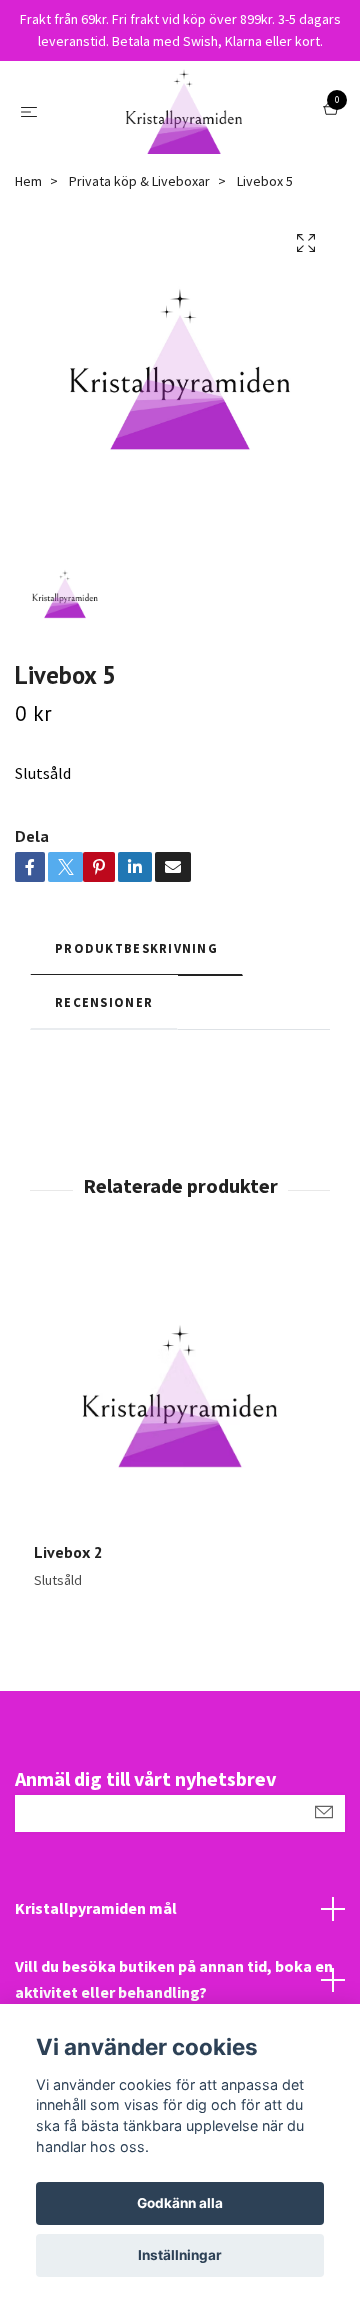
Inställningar (180, 2255)
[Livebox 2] (180, 1396)
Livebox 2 (68, 1552)
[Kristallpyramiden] (184, 111)
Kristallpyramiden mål (96, 1908)
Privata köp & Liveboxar (139, 181)
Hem (28, 181)
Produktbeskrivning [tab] (136, 948)
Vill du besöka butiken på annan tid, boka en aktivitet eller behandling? (174, 1979)
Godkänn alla (180, 2203)
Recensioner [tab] (104, 1002)
